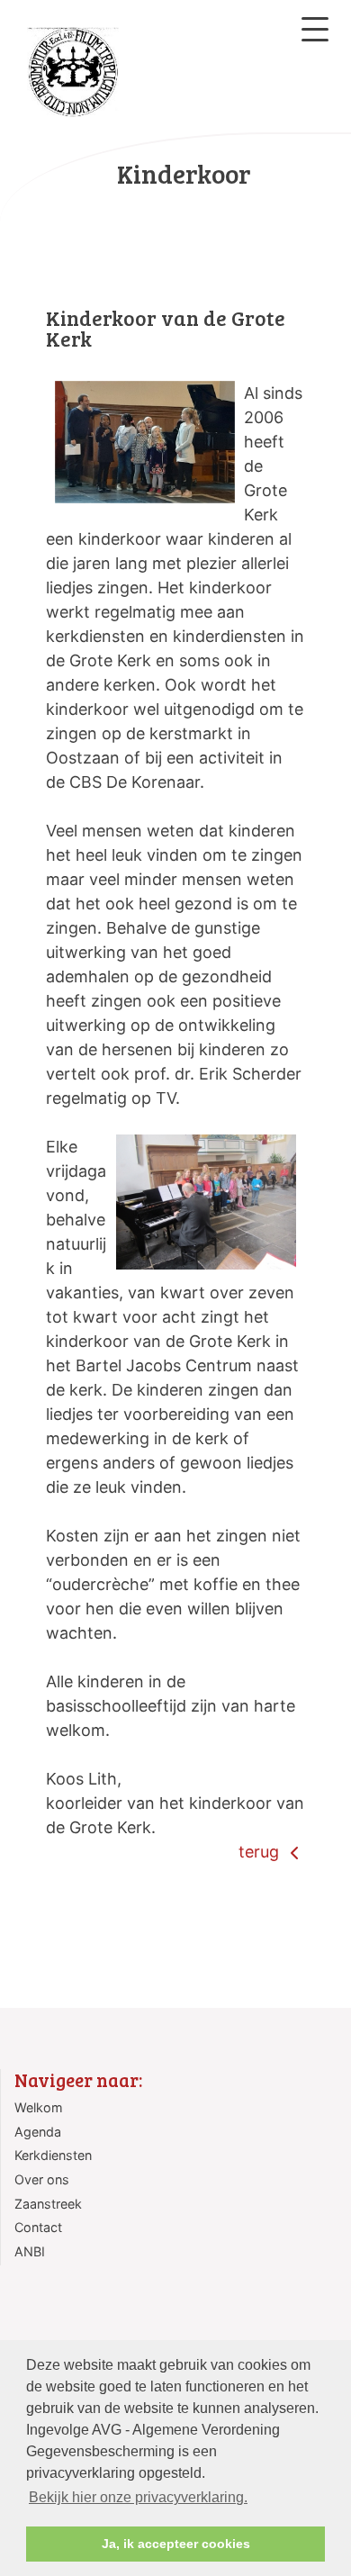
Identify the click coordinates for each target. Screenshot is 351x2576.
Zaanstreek (48, 2204)
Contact (38, 2227)
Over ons (42, 2179)
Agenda (38, 2132)
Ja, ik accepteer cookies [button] (176, 2544)
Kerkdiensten (53, 2155)
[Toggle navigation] (315, 29)
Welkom (39, 2107)
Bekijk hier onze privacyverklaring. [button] (138, 2497)
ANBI (30, 2251)
